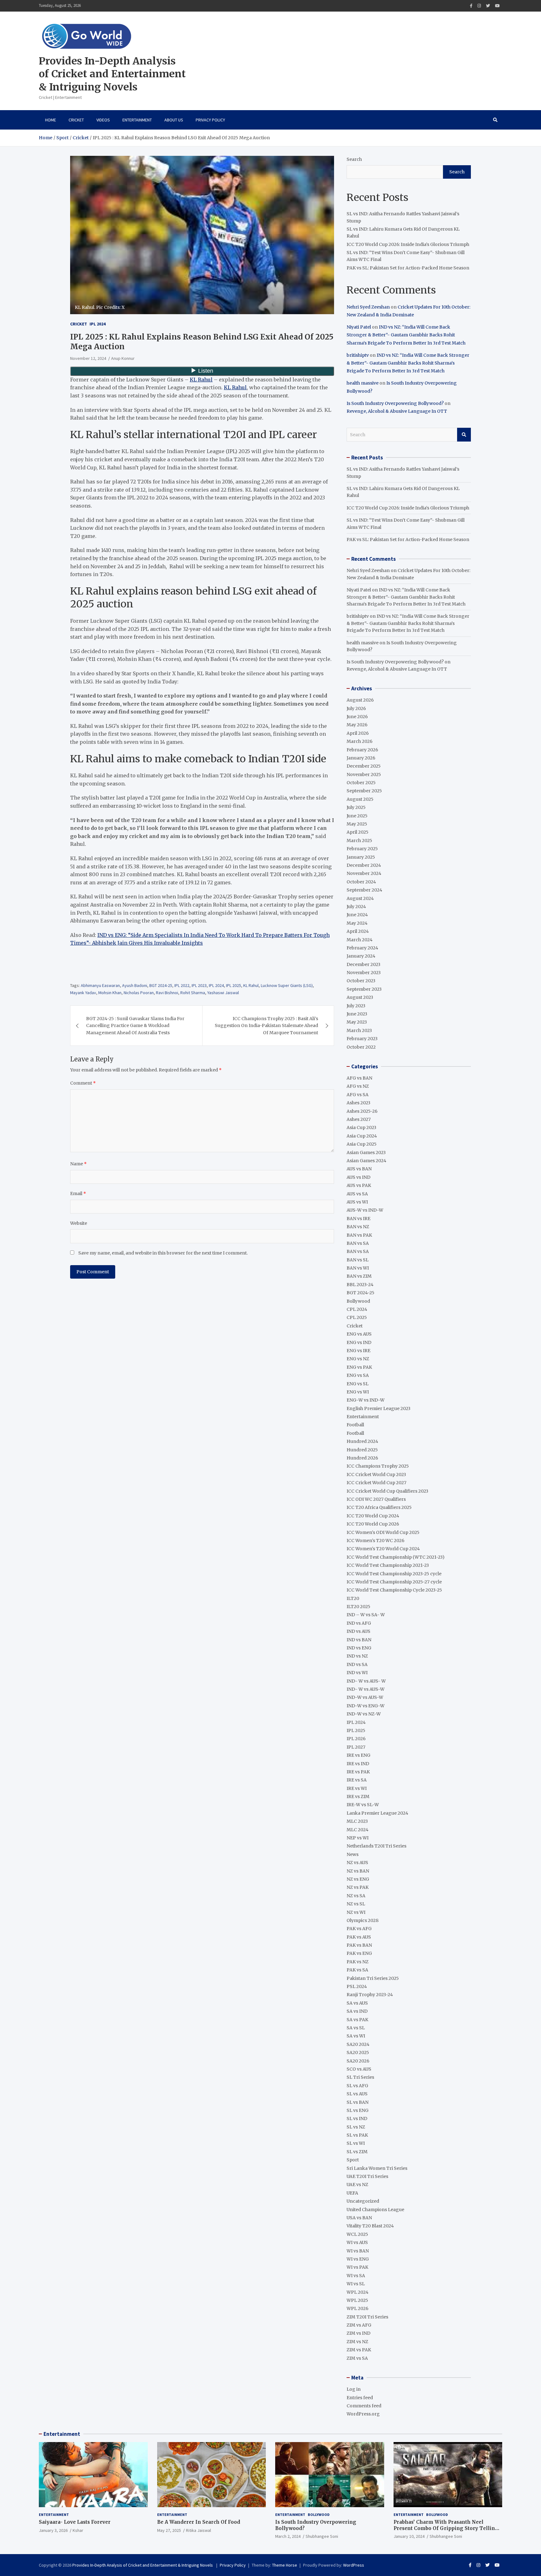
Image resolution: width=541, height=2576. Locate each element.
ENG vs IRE (358, 1351)
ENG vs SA (358, 1375)
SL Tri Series (360, 2077)
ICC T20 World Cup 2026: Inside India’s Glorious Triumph (408, 244)
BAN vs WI (358, 1268)
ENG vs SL (358, 1384)
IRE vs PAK (358, 1772)
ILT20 (353, 1598)
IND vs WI (357, 1673)
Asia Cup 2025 (362, 1144)
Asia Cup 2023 (361, 1127)
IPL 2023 (199, 985)
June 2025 (357, 816)
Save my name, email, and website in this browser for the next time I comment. (163, 1253)
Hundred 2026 (362, 1458)
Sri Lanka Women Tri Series (377, 2168)
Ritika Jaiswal (198, 2530)
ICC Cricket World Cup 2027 (376, 1483)
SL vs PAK (357, 2135)
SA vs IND (357, 2011)
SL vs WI (356, 2143)
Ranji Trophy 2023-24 (370, 1995)
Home (51, 120)
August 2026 (360, 700)
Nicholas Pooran (139, 993)
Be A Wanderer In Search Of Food (199, 2522)
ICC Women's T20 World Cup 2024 (383, 1549)
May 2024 (357, 923)
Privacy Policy (210, 120)
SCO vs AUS (359, 2069)
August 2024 (360, 898)
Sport (353, 2160)
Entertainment (137, 120)
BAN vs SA (358, 1243)
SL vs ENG (358, 2110)
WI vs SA (356, 2276)
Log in (354, 2389)
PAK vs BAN (359, 1945)
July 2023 (356, 1006)
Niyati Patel (359, 327)
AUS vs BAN (359, 1169)
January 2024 (361, 956)
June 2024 (357, 915)
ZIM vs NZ (357, 2342)
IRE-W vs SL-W (363, 1805)
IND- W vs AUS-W (366, 1689)
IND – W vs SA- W (366, 1615)
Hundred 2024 (362, 1441)
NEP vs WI (358, 1838)
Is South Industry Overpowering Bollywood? (395, 403)
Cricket (76, 120)
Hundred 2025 (362, 1450)
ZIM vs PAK (359, 2350)
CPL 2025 (357, 1317)
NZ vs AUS (357, 1863)
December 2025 (364, 766)
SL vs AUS (357, 2094)
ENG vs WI (358, 1392)
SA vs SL (356, 2028)
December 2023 (363, 964)
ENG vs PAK (359, 1367)
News (353, 1854)
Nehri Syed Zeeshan (368, 307)
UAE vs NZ (357, 2185)
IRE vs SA (357, 1780)
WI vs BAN (358, 2251)
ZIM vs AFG (359, 2325)
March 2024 (360, 940)
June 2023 (357, 1014)
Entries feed (360, 2398)
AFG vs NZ (358, 1086)
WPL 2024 (358, 2292)
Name (78, 1164)
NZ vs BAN (358, 1871)
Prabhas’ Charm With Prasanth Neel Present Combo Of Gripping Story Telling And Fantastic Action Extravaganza (446, 2528)
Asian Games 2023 (366, 1153)
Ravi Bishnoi (167, 993)
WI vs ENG (358, 2259)
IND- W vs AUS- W (366, 1681)
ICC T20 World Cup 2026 (373, 1524)
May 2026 (357, 725)
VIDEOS (103, 120)
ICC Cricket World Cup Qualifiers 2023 (387, 1491)
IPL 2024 (98, 324)
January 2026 (361, 758)
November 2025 (364, 774)
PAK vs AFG (359, 1929)
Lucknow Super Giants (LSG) (287, 985)
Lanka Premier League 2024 (377, 1813)
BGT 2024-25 (161, 985)
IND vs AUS (358, 1631)
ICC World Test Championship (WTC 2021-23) (396, 1557)
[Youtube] (497, 6)
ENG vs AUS (359, 1334)
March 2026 (360, 741)
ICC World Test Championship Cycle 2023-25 (394, 1590)
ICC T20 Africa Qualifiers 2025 (379, 1507)
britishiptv (358, 355)
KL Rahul (201, 380)
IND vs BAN (359, 1640)
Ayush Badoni (135, 985)
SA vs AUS (357, 2003)
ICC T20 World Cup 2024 (373, 1516)
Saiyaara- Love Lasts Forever (75, 2522)
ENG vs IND (359, 1342)
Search (354, 159)
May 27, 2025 (169, 2530)
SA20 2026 (358, 2061)
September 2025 (364, 791)
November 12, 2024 (88, 358)
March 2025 (359, 841)
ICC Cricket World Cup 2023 (376, 1475)
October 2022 (361, 1047)
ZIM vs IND (358, 2333)
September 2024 (364, 890)
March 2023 (359, 1030)
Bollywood (358, 1301)
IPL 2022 (182, 985)
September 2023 (364, 989)
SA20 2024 (358, 2044)
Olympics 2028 (363, 1920)
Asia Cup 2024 (362, 1136)
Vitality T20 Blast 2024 (370, 2226)
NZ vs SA (356, 1896)
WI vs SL (356, 2284)
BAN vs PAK (359, 1235)
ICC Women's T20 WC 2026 (376, 1541)
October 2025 (361, 783)
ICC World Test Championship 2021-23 (388, 1565)
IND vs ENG (359, 1648)
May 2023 (357, 1022)
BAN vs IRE (358, 1219)
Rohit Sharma (193, 993)
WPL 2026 (358, 2308)
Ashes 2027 (359, 1119)
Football (355, 1425)
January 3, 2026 (53, 2530)
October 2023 (361, 981)
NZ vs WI (356, 1912)
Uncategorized (363, 2201)
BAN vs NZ (358, 1227)
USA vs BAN (359, 2218)
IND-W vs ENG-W (366, 1706)
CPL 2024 (357, 1309)
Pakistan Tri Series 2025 (373, 1978)
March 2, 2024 (288, 2536)
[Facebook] (471, 6)
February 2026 (362, 750)
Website (79, 1223)
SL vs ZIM (357, 2152)
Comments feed (364, 2406)
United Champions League (375, 2210)
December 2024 (364, 865)
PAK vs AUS (359, 1937)
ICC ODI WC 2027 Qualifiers (376, 1499)
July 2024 (356, 907)
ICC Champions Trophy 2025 (378, 1466)
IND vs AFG (359, 1623)
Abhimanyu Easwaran (100, 985)
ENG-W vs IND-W (366, 1400)
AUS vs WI (357, 1202)
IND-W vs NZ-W (364, 1714)
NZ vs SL (356, 1904)
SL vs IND (357, 2119)
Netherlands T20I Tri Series (376, 1846)
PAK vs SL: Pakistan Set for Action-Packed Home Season (408, 268)
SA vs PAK (357, 2020)
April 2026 (358, 733)
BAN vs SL (358, 1260)
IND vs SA (357, 1664)
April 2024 (358, 931)
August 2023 (360, 997)
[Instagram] (479, 6)
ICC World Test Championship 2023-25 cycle (394, 1574)
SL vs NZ (356, 2127)
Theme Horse (285, 2565)
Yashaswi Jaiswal (223, 993)
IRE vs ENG (358, 1755)
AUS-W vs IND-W (365, 1210)
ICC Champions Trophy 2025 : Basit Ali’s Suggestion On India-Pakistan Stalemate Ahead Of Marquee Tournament (266, 1026)
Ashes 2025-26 (362, 1111)
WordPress (354, 2565)
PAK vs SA (357, 1970)
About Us (174, 120)
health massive (363, 383)
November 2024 (364, 873)
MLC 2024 (358, 1830)
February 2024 (362, 948)
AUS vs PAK (359, 1185)
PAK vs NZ (358, 1962)
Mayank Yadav (83, 993)
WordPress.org (363, 2414)
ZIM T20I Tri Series (367, 2317)
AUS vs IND (358, 1177)
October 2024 (361, 882)
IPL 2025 (234, 985)
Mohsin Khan (110, 993)
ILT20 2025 (358, 1607)
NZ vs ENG (358, 1879)
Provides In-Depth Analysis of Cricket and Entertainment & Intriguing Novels (112, 74)
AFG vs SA (358, 1095)
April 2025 (358, 832)
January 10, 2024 (409, 2536)
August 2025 (360, 799)
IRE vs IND (358, 1764)
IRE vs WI (357, 1788)
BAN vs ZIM (359, 1276)
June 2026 (357, 717)
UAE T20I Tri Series (367, 2176)
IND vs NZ (357, 1656)
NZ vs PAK (358, 1887)
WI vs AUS (357, 2242)
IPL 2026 (356, 1739)
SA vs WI (356, 2036)
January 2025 (361, 857)
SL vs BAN (358, 2102)
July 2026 (356, 708)
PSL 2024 (357, 1986)
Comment (83, 1083)
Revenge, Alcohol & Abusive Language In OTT (397, 411)
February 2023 (362, 1039)
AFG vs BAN (359, 1078)
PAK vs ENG (359, 1953)
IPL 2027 (356, 1747)
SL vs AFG (357, 2086)
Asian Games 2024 (366, 1161)
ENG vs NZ (358, 1359)
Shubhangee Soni (322, 2536)
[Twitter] (488, 6)
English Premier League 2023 (379, 1408)
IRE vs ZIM (358, 1797)
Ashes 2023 (358, 1103)
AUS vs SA (357, 1194)
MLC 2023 (357, 1821)
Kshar (78, 2530)
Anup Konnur (123, 358)
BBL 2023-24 (360, 1285)
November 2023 (364, 973)
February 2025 (362, 849)
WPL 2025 (357, 2300)
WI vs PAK (357, 2267)
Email (78, 1193)
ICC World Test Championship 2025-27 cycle (394, 1582)
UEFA (352, 2193)
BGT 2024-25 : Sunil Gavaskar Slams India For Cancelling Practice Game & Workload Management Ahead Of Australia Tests (135, 1026)
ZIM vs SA (357, 2358)
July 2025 (356, 807)
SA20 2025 (358, 2052)
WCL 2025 (357, 2234)
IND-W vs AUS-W (365, 1697)
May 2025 (357, 824)
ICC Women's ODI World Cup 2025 (383, 1532)
